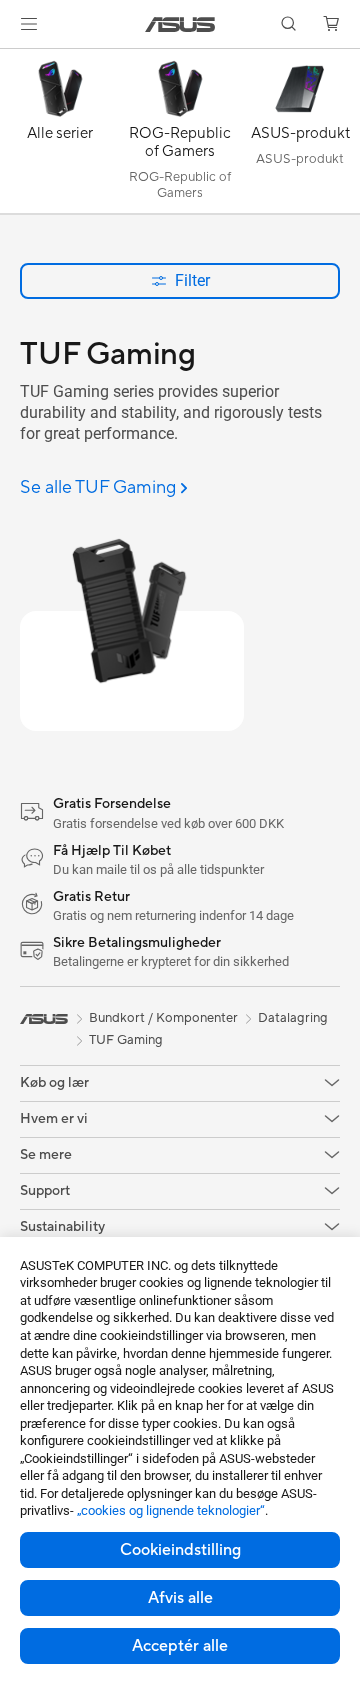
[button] (29, 24)
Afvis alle (180, 1598)
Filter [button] (192, 280)
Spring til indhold (12, 61)
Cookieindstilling (180, 1550)
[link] (180, 24)
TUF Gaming (126, 1040)
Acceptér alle (180, 1646)
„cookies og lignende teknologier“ (171, 1510)
